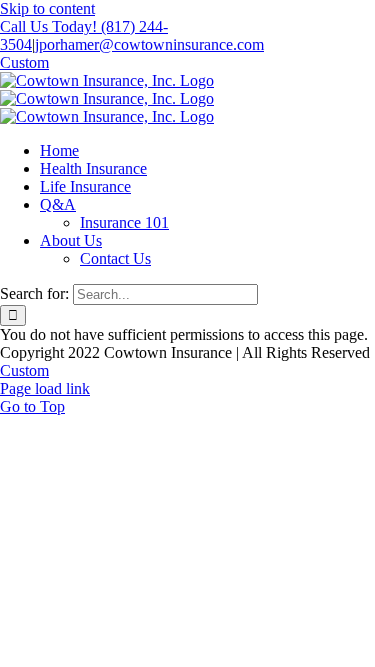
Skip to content (47, 8)
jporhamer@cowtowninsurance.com (149, 44)
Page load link (45, 388)
